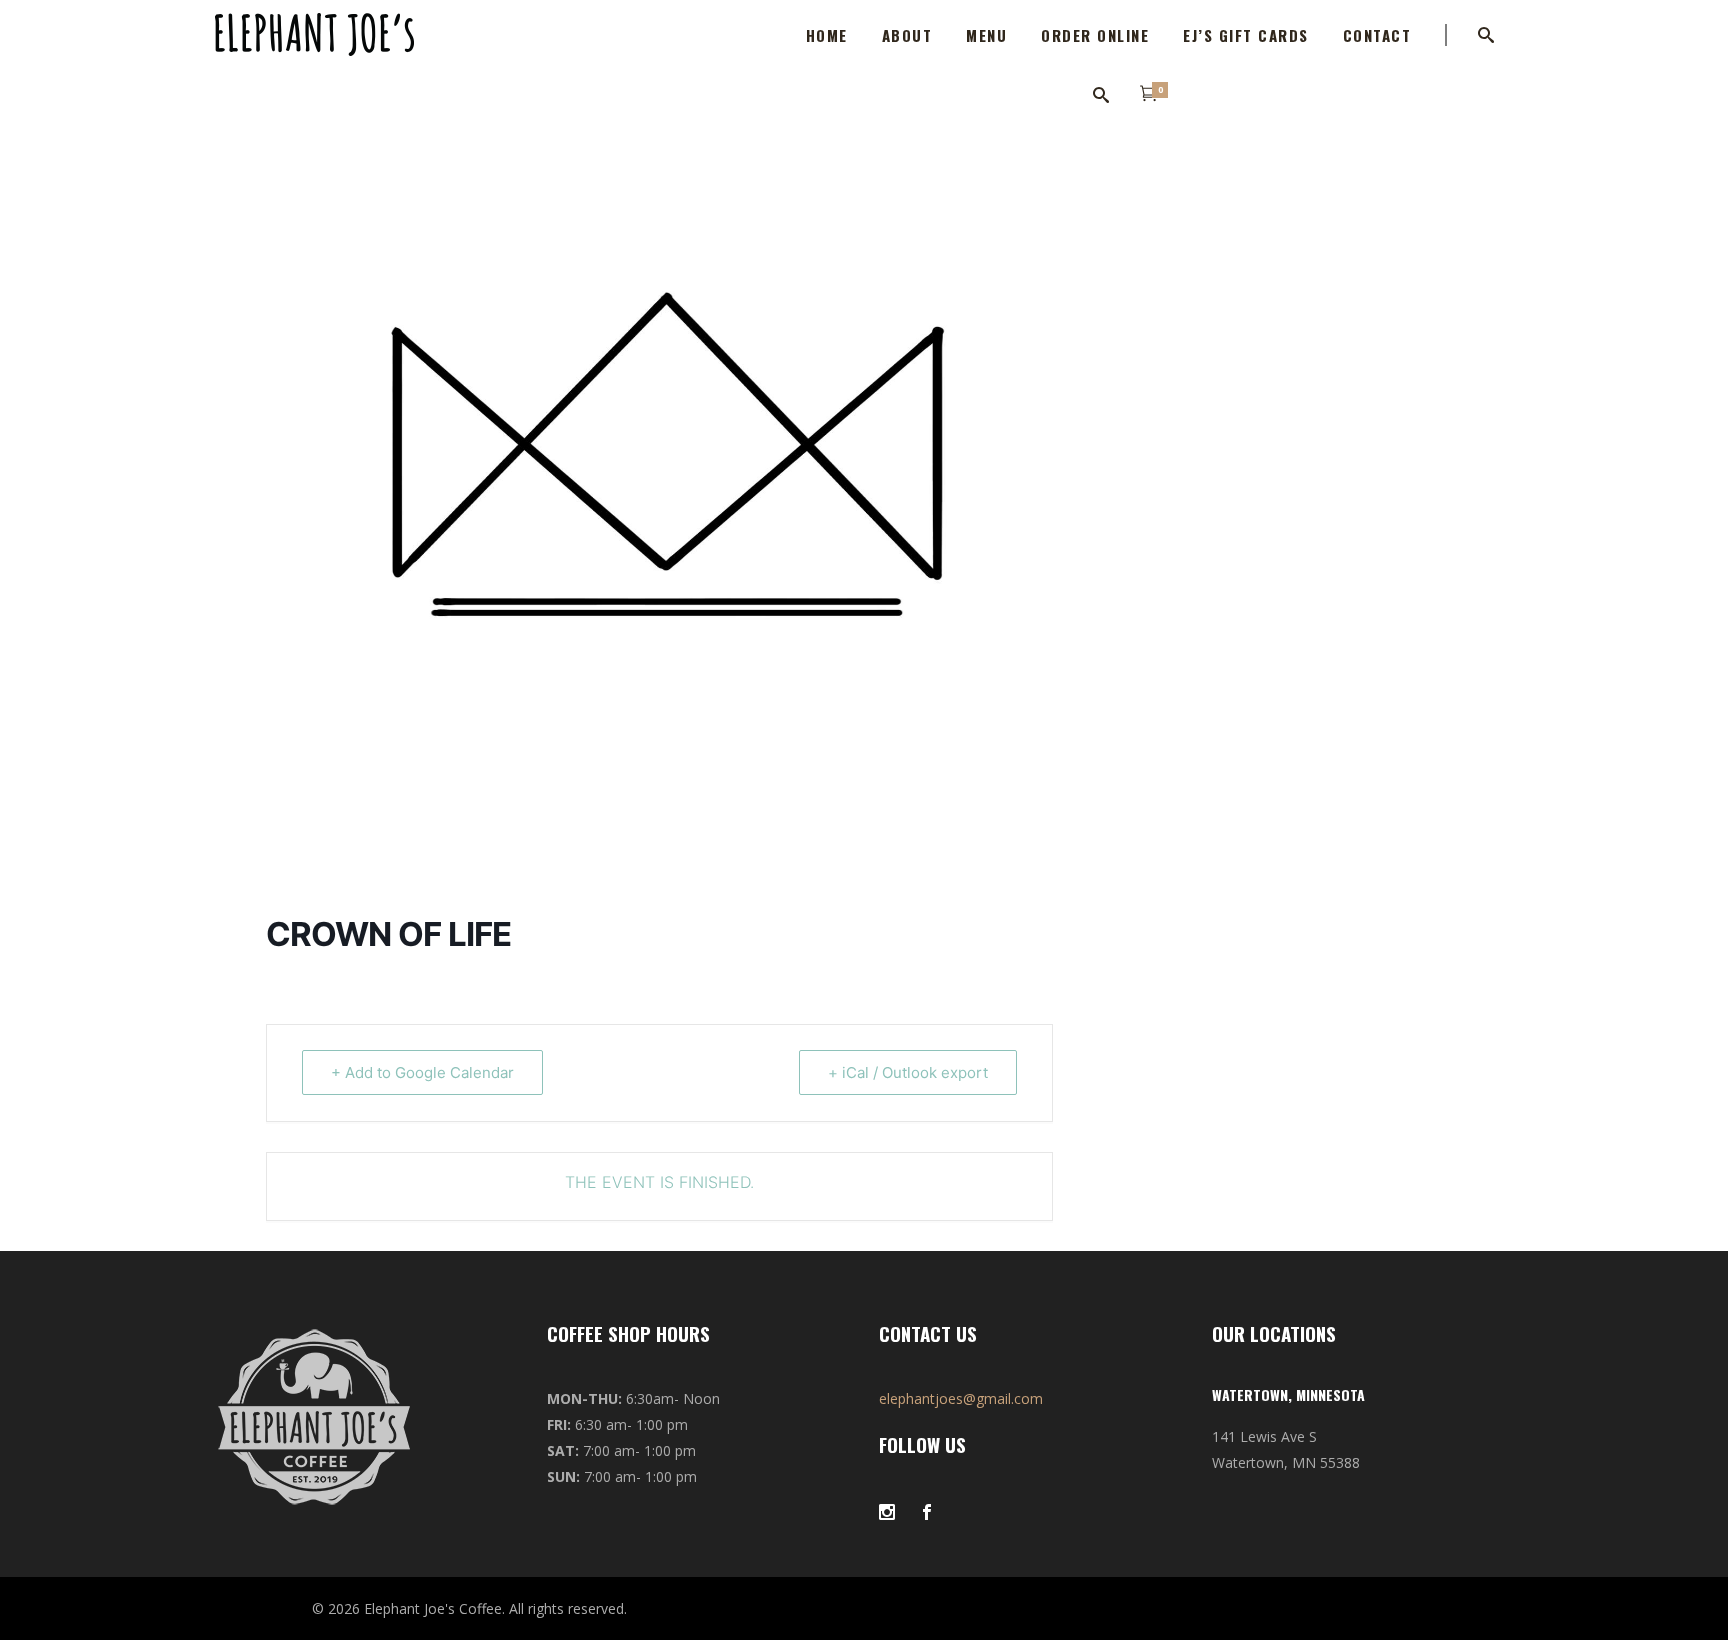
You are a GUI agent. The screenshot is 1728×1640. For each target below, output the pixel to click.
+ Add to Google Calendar (422, 1072)
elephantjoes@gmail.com (961, 1398)
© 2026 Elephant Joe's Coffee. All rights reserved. (469, 1608)
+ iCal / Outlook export (908, 1072)
